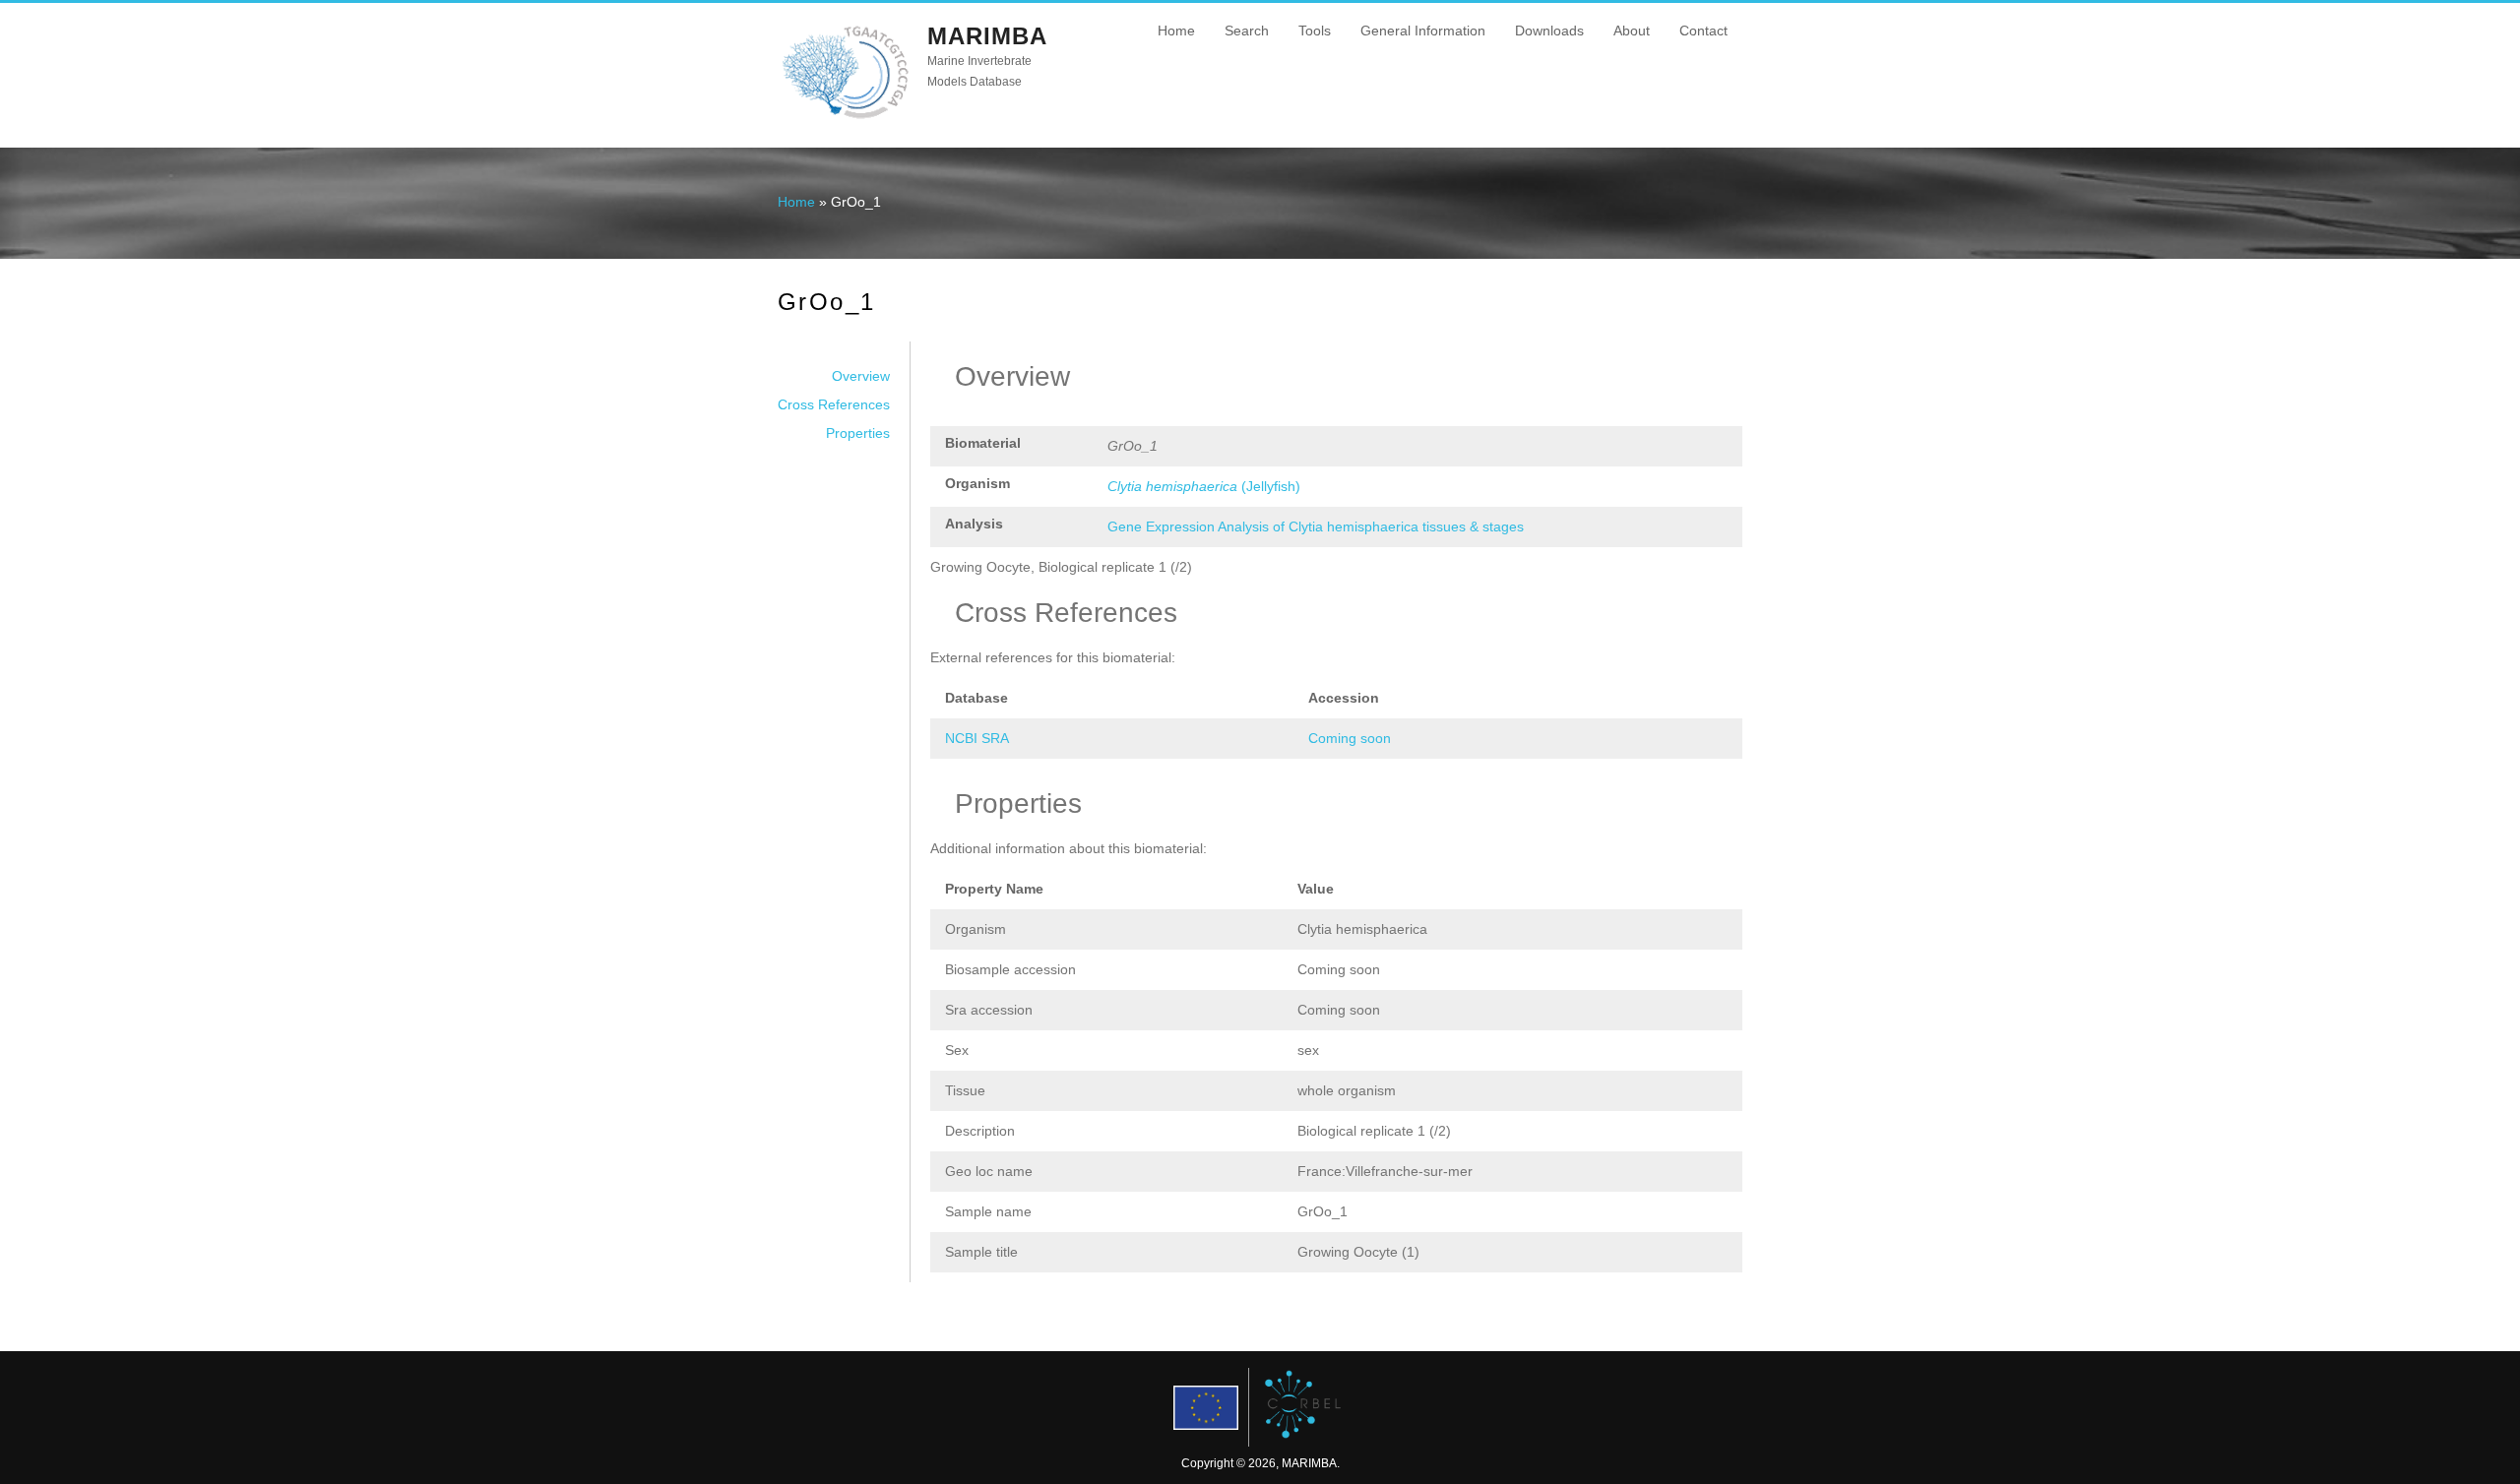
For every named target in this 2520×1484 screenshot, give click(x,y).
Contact (1703, 31)
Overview (861, 376)
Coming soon (1350, 738)
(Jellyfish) (1204, 486)
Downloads (1549, 31)
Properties (858, 433)
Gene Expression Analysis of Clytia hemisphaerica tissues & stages (1316, 526)
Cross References (834, 404)
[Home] (845, 117)
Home (1176, 31)
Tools (1315, 31)
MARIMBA (987, 36)
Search (1247, 31)
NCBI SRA (977, 738)
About (1632, 31)
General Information (1423, 31)
